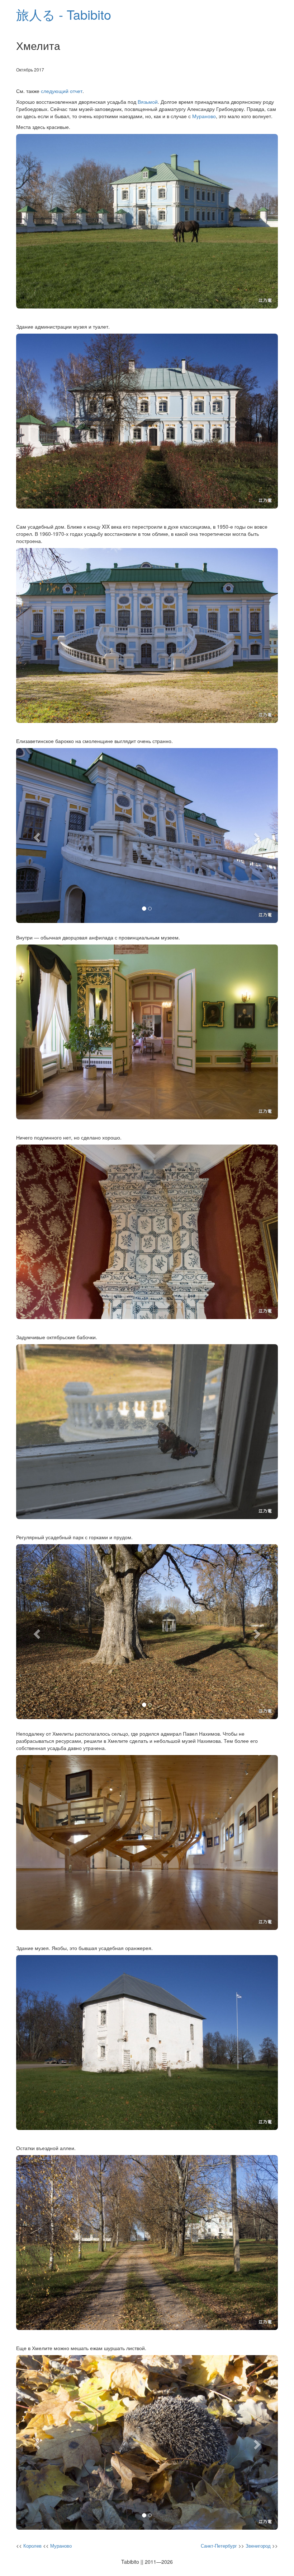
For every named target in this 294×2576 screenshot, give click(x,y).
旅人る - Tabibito (64, 14)
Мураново (204, 116)
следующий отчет (62, 91)
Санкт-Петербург (219, 2546)
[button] (36, 836)
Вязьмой (148, 102)
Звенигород (258, 2546)
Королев (32, 2546)
